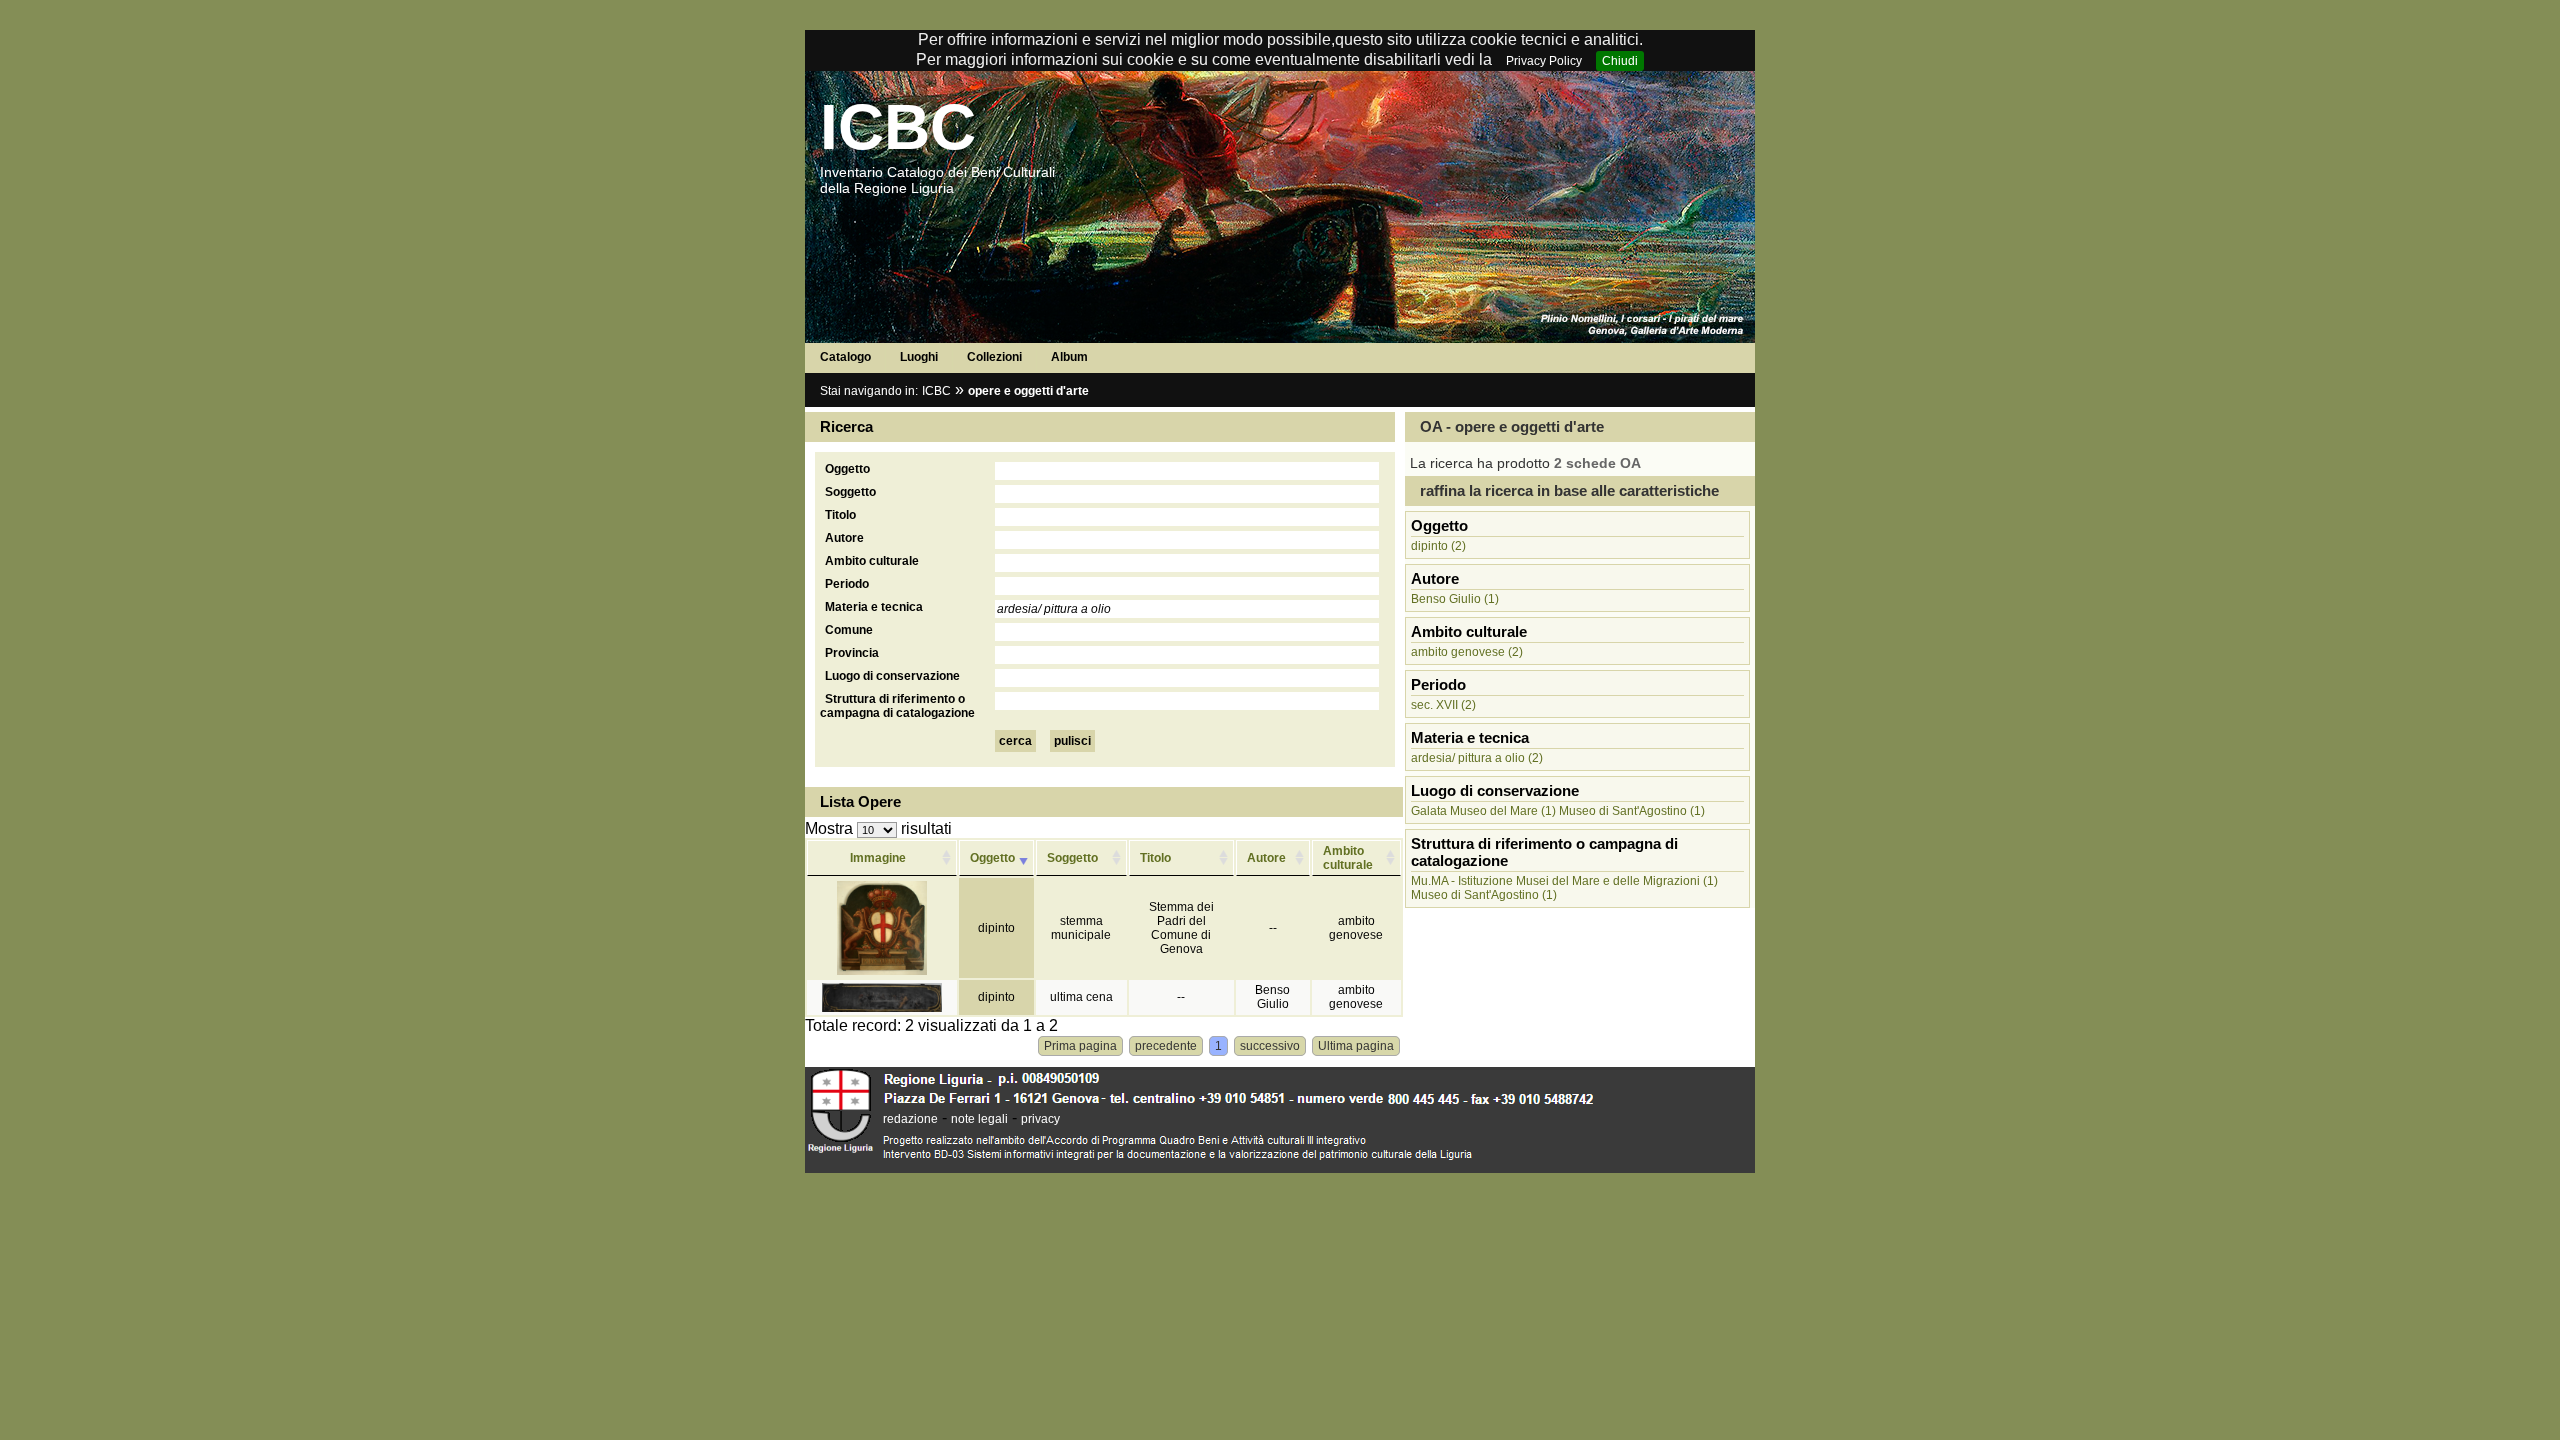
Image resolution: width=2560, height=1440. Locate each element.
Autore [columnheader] (1266, 858)
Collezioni (994, 357)
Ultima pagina (1356, 1046)
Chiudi (1620, 61)
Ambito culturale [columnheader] (1348, 858)
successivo (1270, 1046)
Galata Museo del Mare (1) (1483, 811)
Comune (849, 630)
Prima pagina (1080, 1046)
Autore (844, 538)
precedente (1166, 1046)
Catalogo (845, 357)
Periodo (847, 584)
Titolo (840, 515)
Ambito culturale (872, 561)
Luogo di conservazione (892, 676)
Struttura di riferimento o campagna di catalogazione (897, 706)
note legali (979, 1119)
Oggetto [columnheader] (992, 858)
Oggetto (847, 469)
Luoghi (919, 357)
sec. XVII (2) (1443, 705)
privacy (1040, 1119)
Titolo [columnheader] (1155, 858)
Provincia (852, 653)
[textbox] (1187, 471)
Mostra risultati (878, 828)
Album (1069, 357)
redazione (910, 1119)
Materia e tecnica (874, 607)
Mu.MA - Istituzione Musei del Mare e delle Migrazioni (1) (1564, 881)
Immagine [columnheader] (878, 858)
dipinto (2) (1438, 546)
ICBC (898, 127)
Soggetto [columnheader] (1072, 858)
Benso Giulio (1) (1455, 599)
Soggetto (850, 492)
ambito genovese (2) (1467, 652)
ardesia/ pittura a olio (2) (1477, 758)
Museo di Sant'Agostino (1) (1632, 811)
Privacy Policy (1544, 61)
